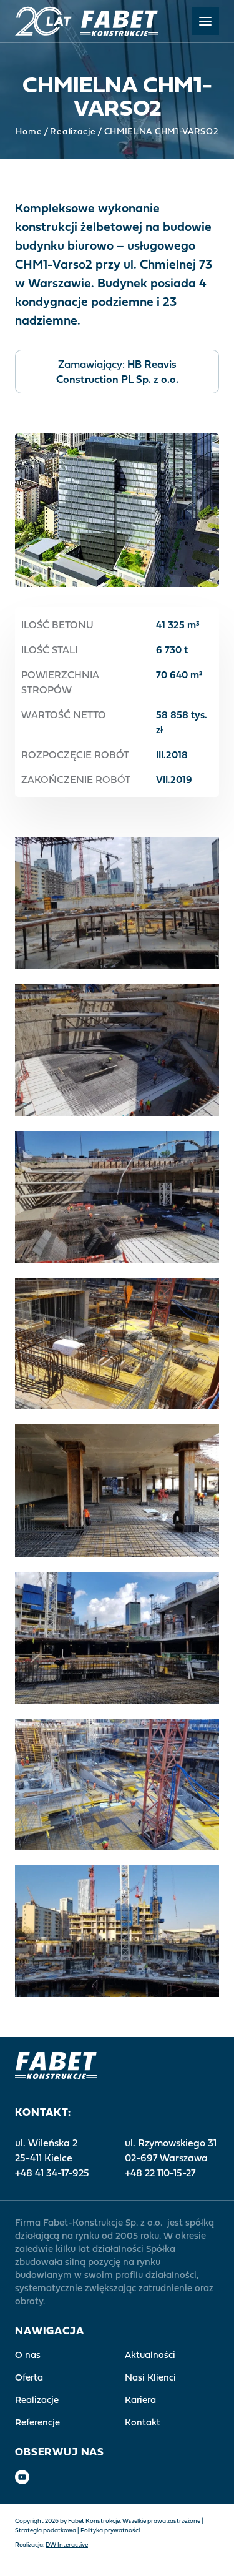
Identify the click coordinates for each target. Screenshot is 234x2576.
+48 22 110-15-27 (160, 2173)
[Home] (87, 21)
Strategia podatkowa (46, 2530)
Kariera (140, 2400)
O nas (28, 2355)
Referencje (37, 2422)
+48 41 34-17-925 (52, 2173)
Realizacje (73, 131)
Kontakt (143, 2422)
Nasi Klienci (150, 2377)
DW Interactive (67, 2544)
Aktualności (150, 2355)
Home (29, 131)
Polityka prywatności (110, 2530)
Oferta (29, 2377)
